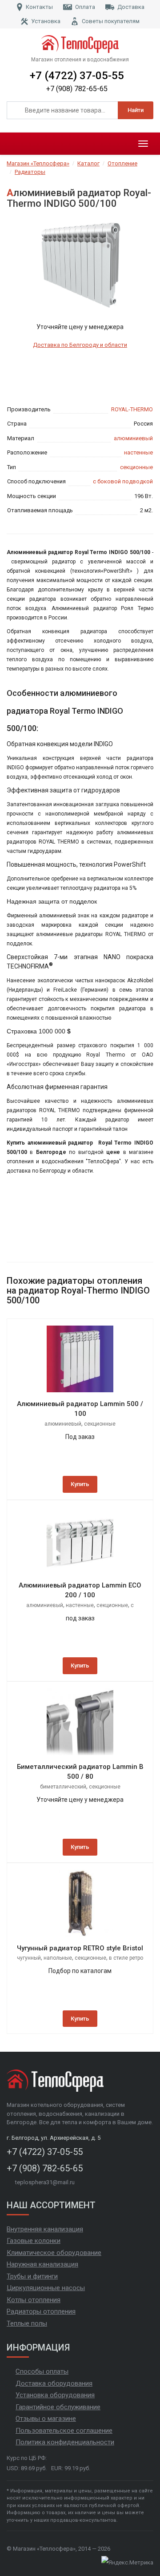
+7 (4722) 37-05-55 (77, 76)
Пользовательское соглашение (64, 2431)
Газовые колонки (34, 2241)
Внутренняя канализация (45, 2229)
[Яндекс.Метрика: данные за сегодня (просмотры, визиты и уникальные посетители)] (127, 2563)
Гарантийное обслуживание (58, 2407)
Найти (136, 110)
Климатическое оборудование (54, 2253)
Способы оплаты (42, 2371)
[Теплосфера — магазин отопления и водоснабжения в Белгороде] (80, 44)
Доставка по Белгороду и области (80, 345)
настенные (138, 452)
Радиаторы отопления (41, 2311)
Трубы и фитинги (32, 2276)
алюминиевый (133, 438)
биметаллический (63, 1787)
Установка (46, 21)
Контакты (39, 7)
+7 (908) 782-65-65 (77, 89)
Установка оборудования (55, 2395)
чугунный (29, 1958)
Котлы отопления (34, 2300)
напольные (58, 1958)
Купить (80, 1484)
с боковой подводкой (123, 481)
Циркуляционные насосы (46, 2288)
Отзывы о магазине (46, 2419)
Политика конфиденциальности (65, 2442)
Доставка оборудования (54, 2383)
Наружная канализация (42, 2264)
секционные (136, 467)
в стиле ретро (126, 1958)
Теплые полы (27, 2323)
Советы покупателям (111, 21)
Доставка (131, 7)
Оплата (85, 7)
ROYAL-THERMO (132, 409)
